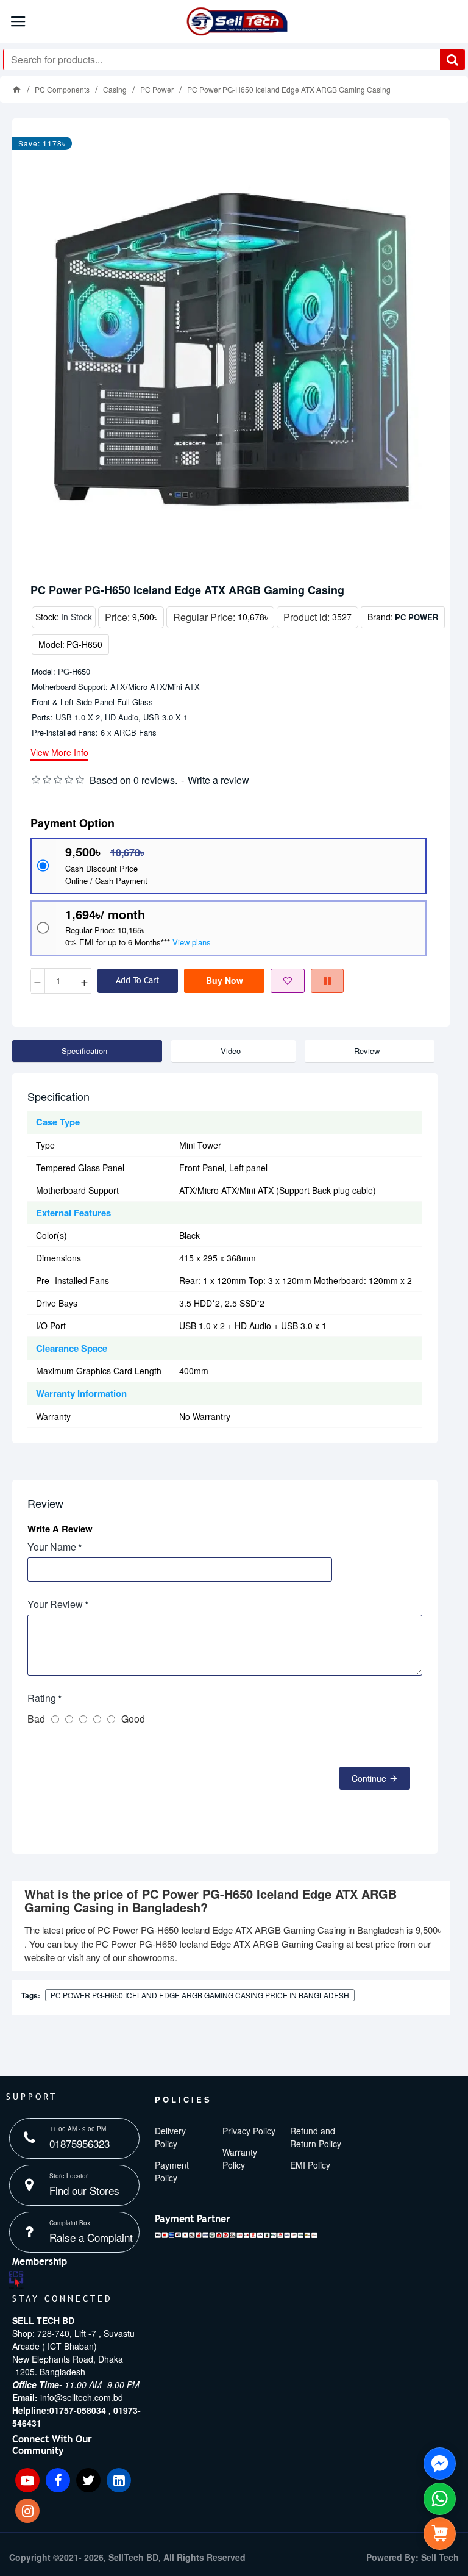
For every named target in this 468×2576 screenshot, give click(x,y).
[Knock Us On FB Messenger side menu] (440, 2463)
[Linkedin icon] (119, 2480)
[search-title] (452, 59)
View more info (59, 753)
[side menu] (440, 2534)
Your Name (52, 1547)
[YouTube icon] (27, 2480)
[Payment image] (236, 2235)
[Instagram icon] (27, 2511)
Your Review (55, 1604)
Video (231, 1051)
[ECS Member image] (16, 2280)
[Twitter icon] (88, 2480)
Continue (369, 1778)
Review (367, 1051)
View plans (192, 942)
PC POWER (417, 617)
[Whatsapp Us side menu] (440, 2499)
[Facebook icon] (58, 2480)
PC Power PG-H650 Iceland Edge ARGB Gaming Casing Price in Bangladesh (200, 1995)
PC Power (157, 89)
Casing (115, 89)
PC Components (62, 89)
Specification (84, 1051)
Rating (42, 1698)
